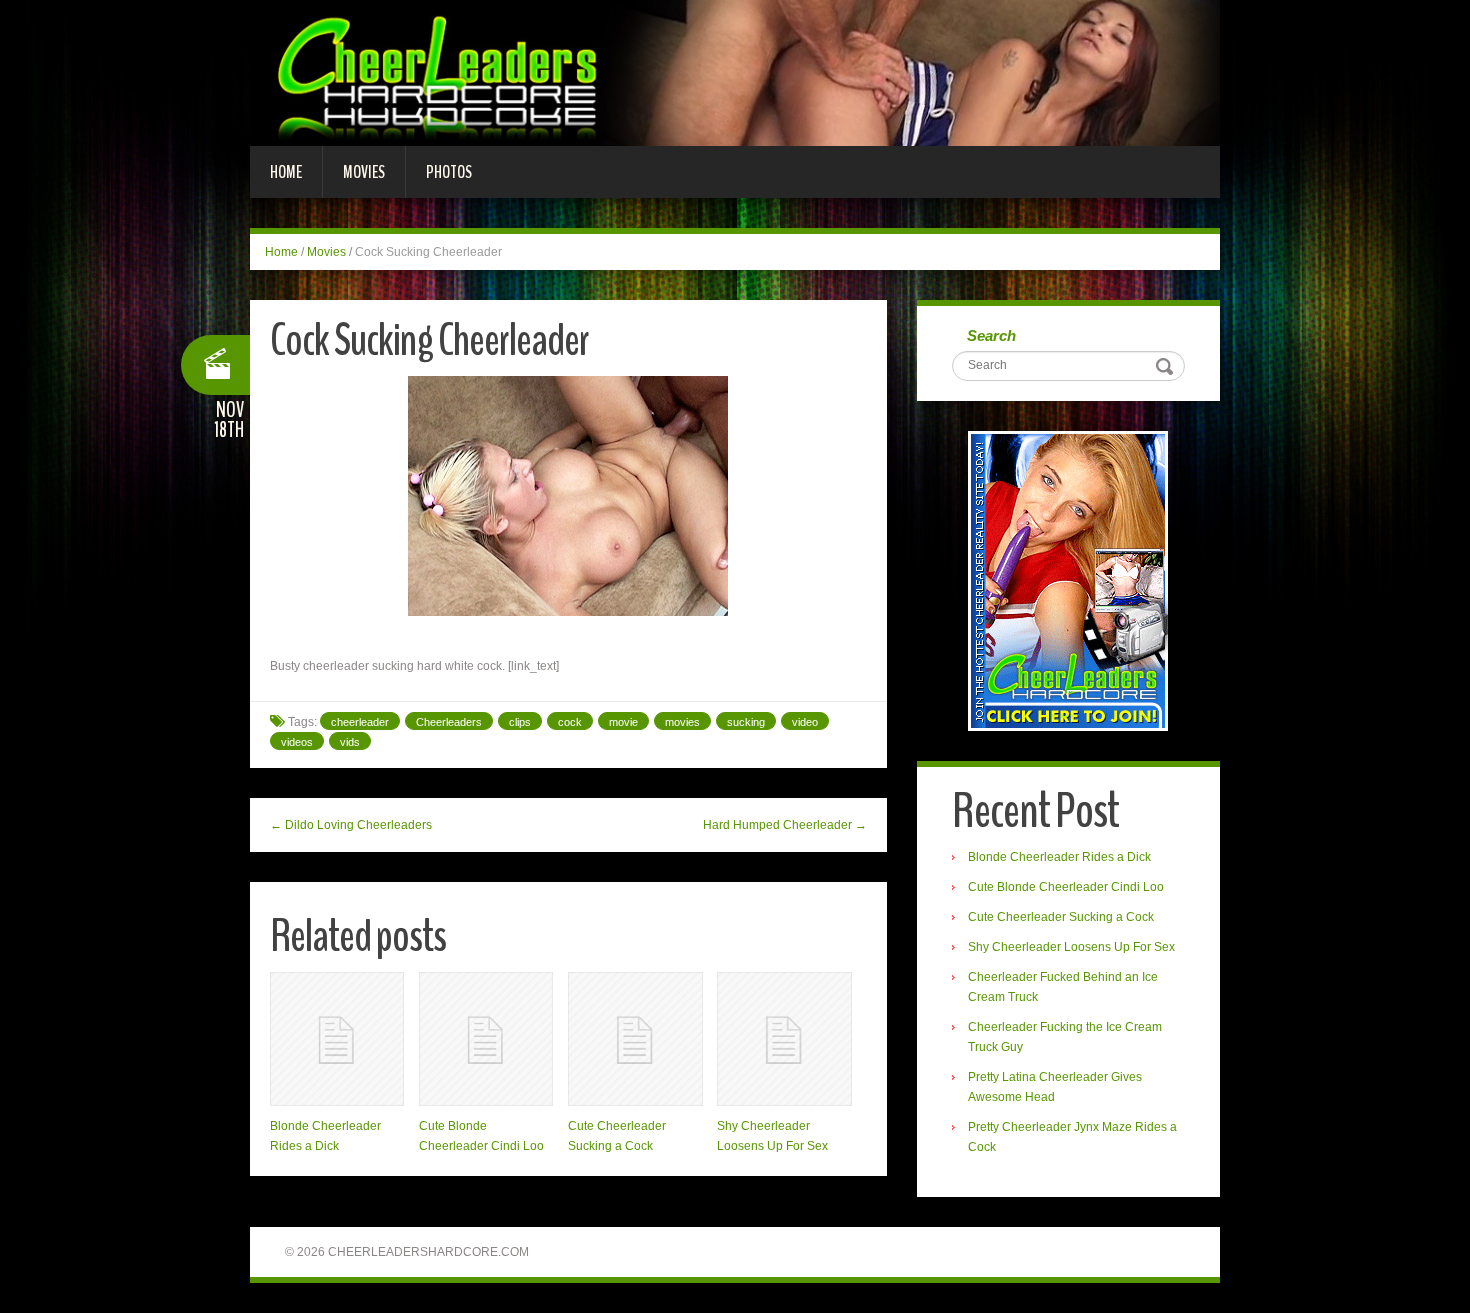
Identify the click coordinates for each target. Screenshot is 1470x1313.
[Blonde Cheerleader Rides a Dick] (337, 1039)
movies (682, 722)
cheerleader (360, 722)
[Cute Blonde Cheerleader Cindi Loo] (486, 1039)
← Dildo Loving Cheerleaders (351, 825)
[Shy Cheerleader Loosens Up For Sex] (784, 1039)
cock (570, 722)
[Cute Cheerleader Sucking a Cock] (635, 1039)
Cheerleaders (449, 722)
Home (286, 172)
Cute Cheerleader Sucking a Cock (1061, 917)
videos (297, 742)
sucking (746, 722)
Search (991, 335)
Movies (364, 172)
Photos (449, 172)
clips (520, 722)
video (805, 722)
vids (350, 742)
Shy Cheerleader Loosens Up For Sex (1071, 947)
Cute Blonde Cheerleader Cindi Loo (1066, 887)
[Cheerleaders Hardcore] (735, 72)
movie (623, 722)
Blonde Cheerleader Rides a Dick (1059, 857)
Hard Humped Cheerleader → (785, 825)
